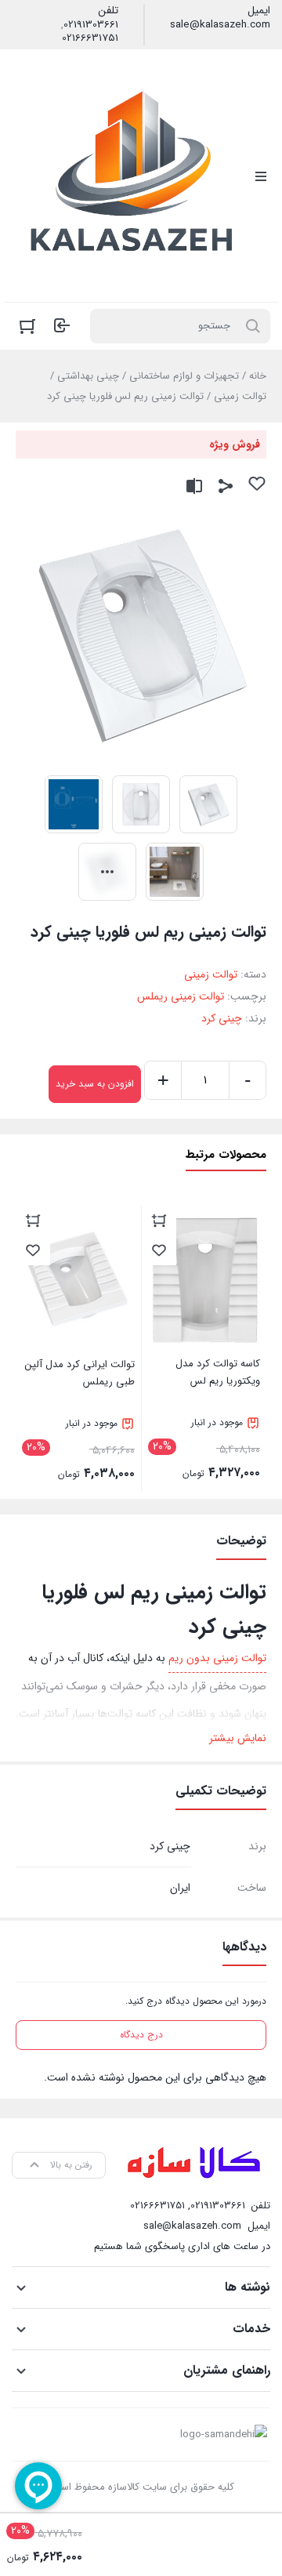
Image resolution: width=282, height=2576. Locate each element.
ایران (180, 1888)
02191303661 (91, 25)
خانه (258, 376)
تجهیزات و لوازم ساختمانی (184, 376)
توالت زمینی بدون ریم (217, 1658)
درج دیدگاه (141, 2035)
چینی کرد (222, 1018)
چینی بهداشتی (88, 376)
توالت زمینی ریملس (181, 996)
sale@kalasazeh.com (220, 25)
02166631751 (90, 38)
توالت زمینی (240, 396)
